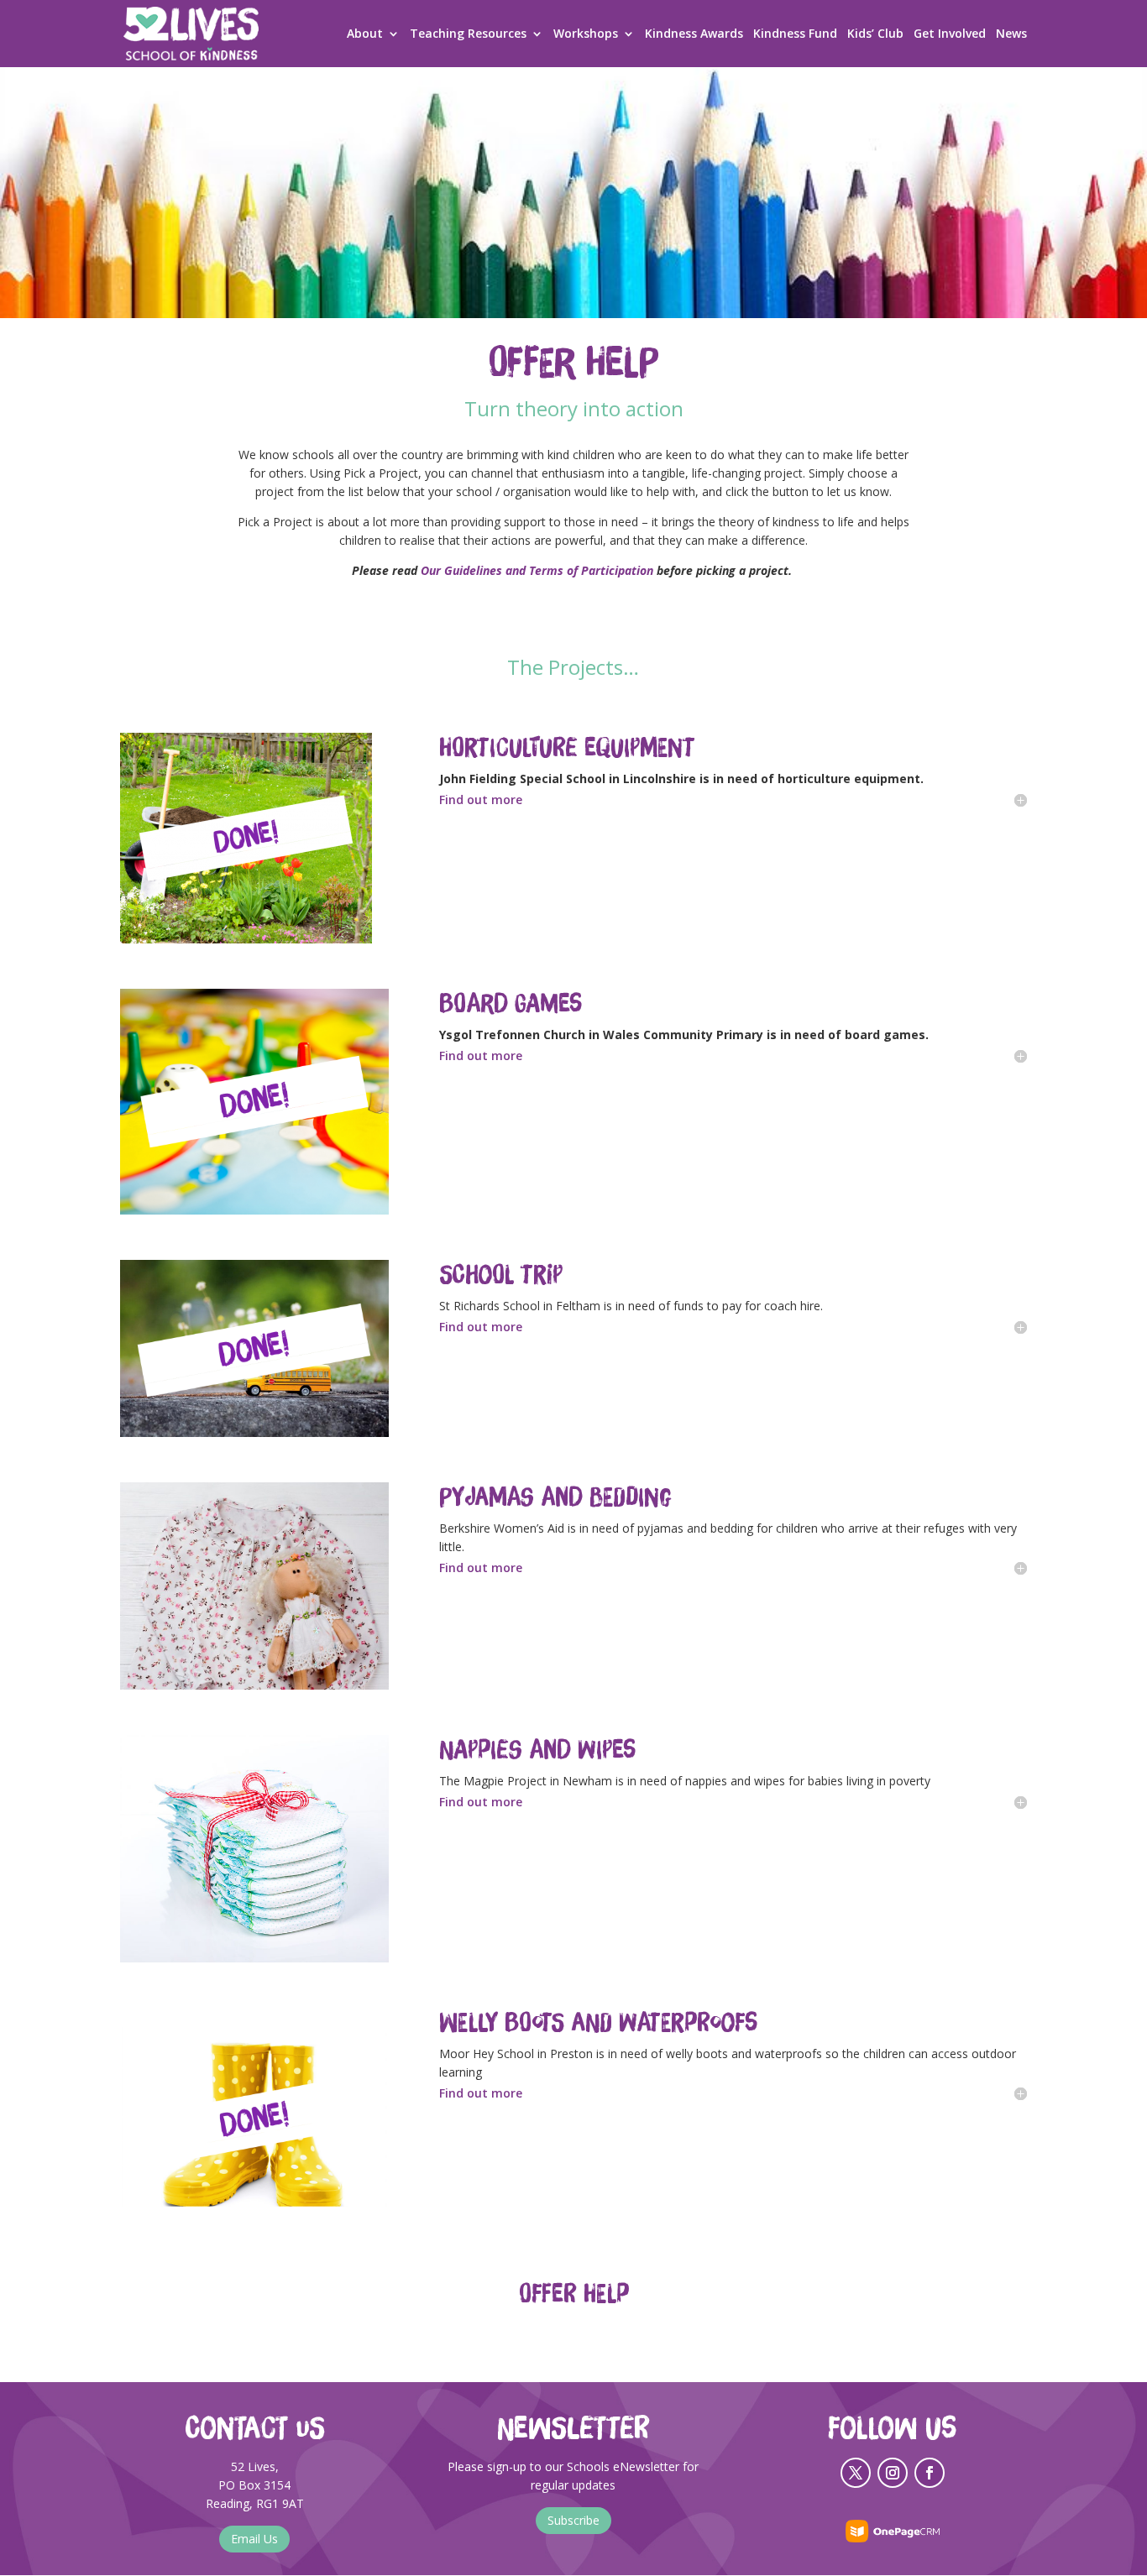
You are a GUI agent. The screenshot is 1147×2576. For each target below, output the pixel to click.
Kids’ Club (875, 34)
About (365, 34)
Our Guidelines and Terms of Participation (537, 570)
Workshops (586, 34)
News (1011, 34)
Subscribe (573, 2520)
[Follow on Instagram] (893, 2473)
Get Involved (950, 34)
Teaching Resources (468, 34)
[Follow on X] (856, 2473)
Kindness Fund (795, 34)
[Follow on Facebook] (930, 2473)
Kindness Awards (694, 34)
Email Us (254, 2539)
